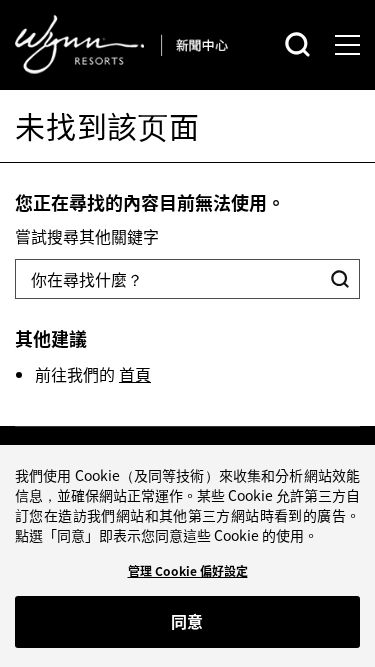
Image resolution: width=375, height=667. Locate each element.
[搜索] (297, 44)
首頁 (135, 374)
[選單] (347, 45)
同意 (187, 621)
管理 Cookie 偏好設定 (188, 571)
